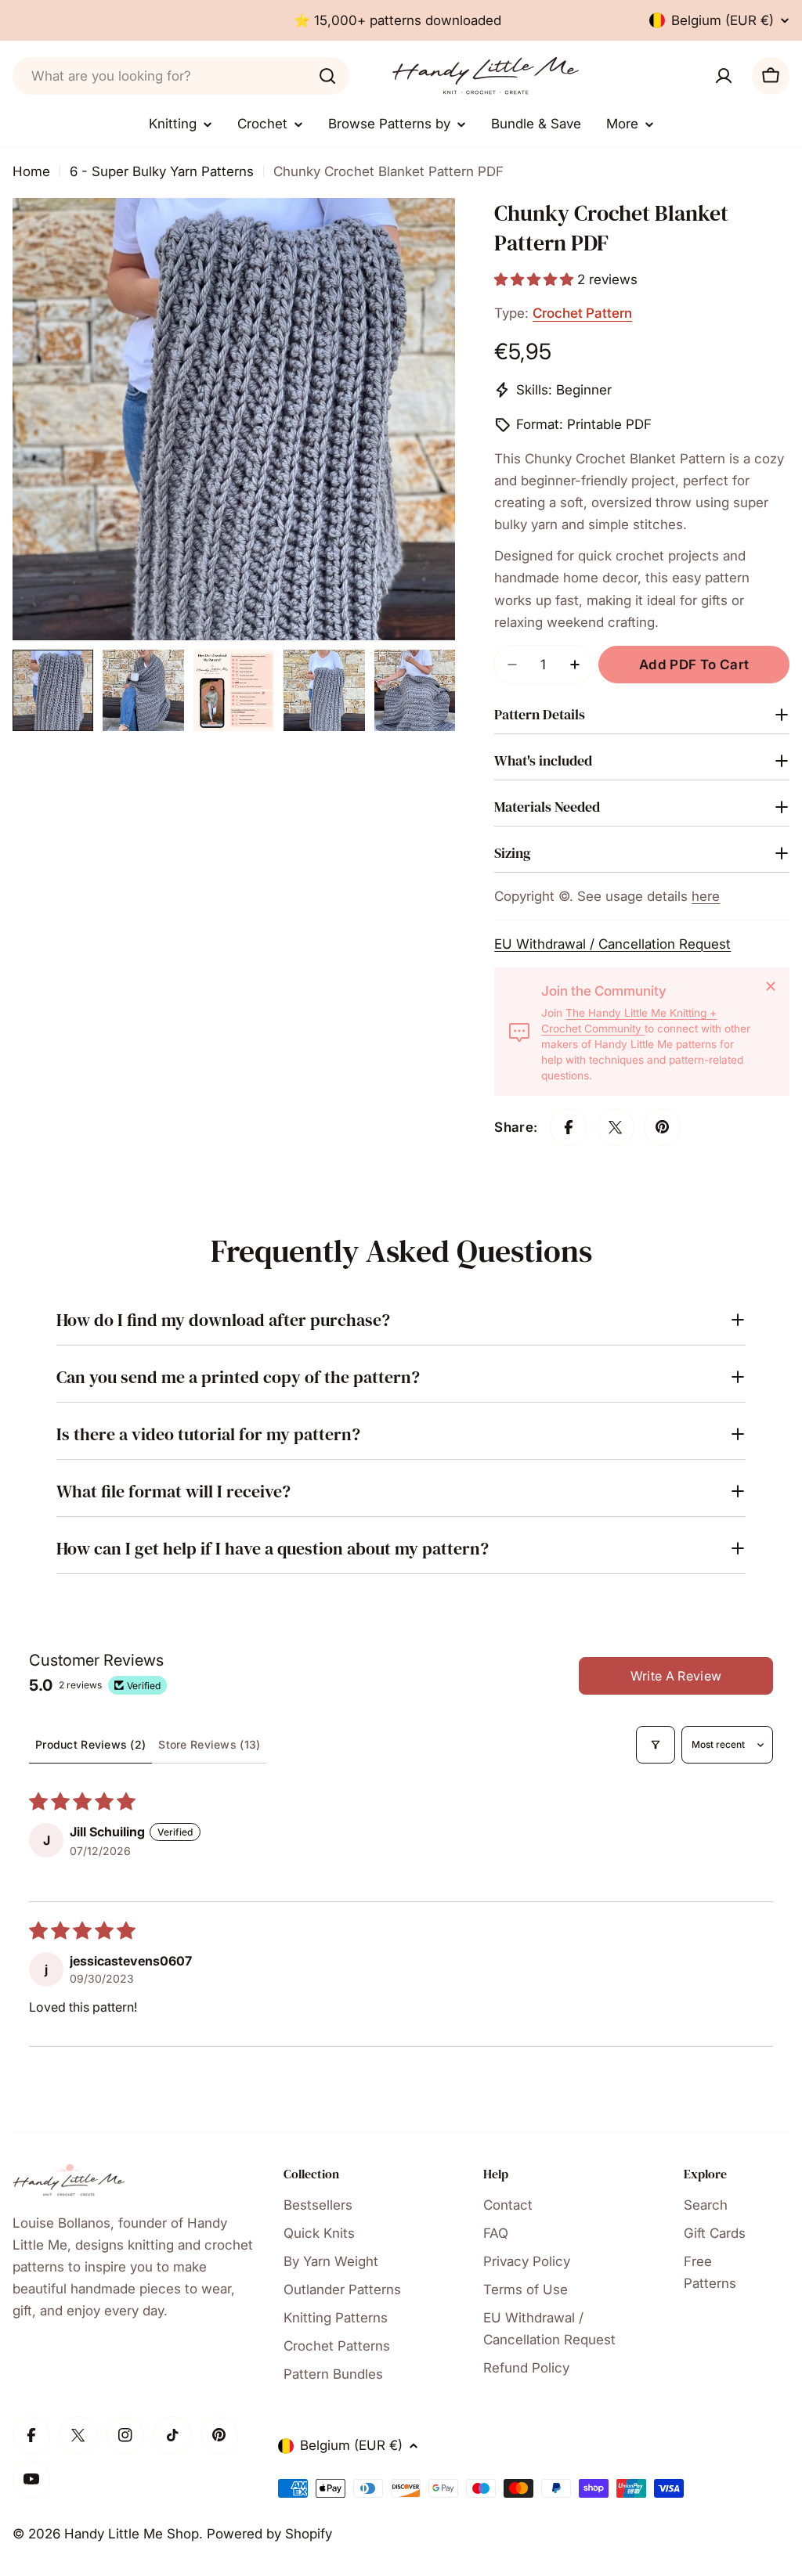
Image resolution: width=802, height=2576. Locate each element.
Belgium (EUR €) (723, 20)
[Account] (724, 76)
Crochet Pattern (582, 313)
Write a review (676, 1676)
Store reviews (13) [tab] (209, 1744)
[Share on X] (616, 1127)
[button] (536, 279)
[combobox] (181, 76)
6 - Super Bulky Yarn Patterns (162, 171)
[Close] (771, 986)
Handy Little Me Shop (132, 2534)
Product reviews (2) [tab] (90, 1744)
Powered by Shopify (269, 2534)
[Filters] (656, 1745)
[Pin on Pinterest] (663, 1127)
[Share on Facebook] (569, 1127)
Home (31, 171)
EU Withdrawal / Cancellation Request (612, 944)
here (706, 896)
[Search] (327, 76)
